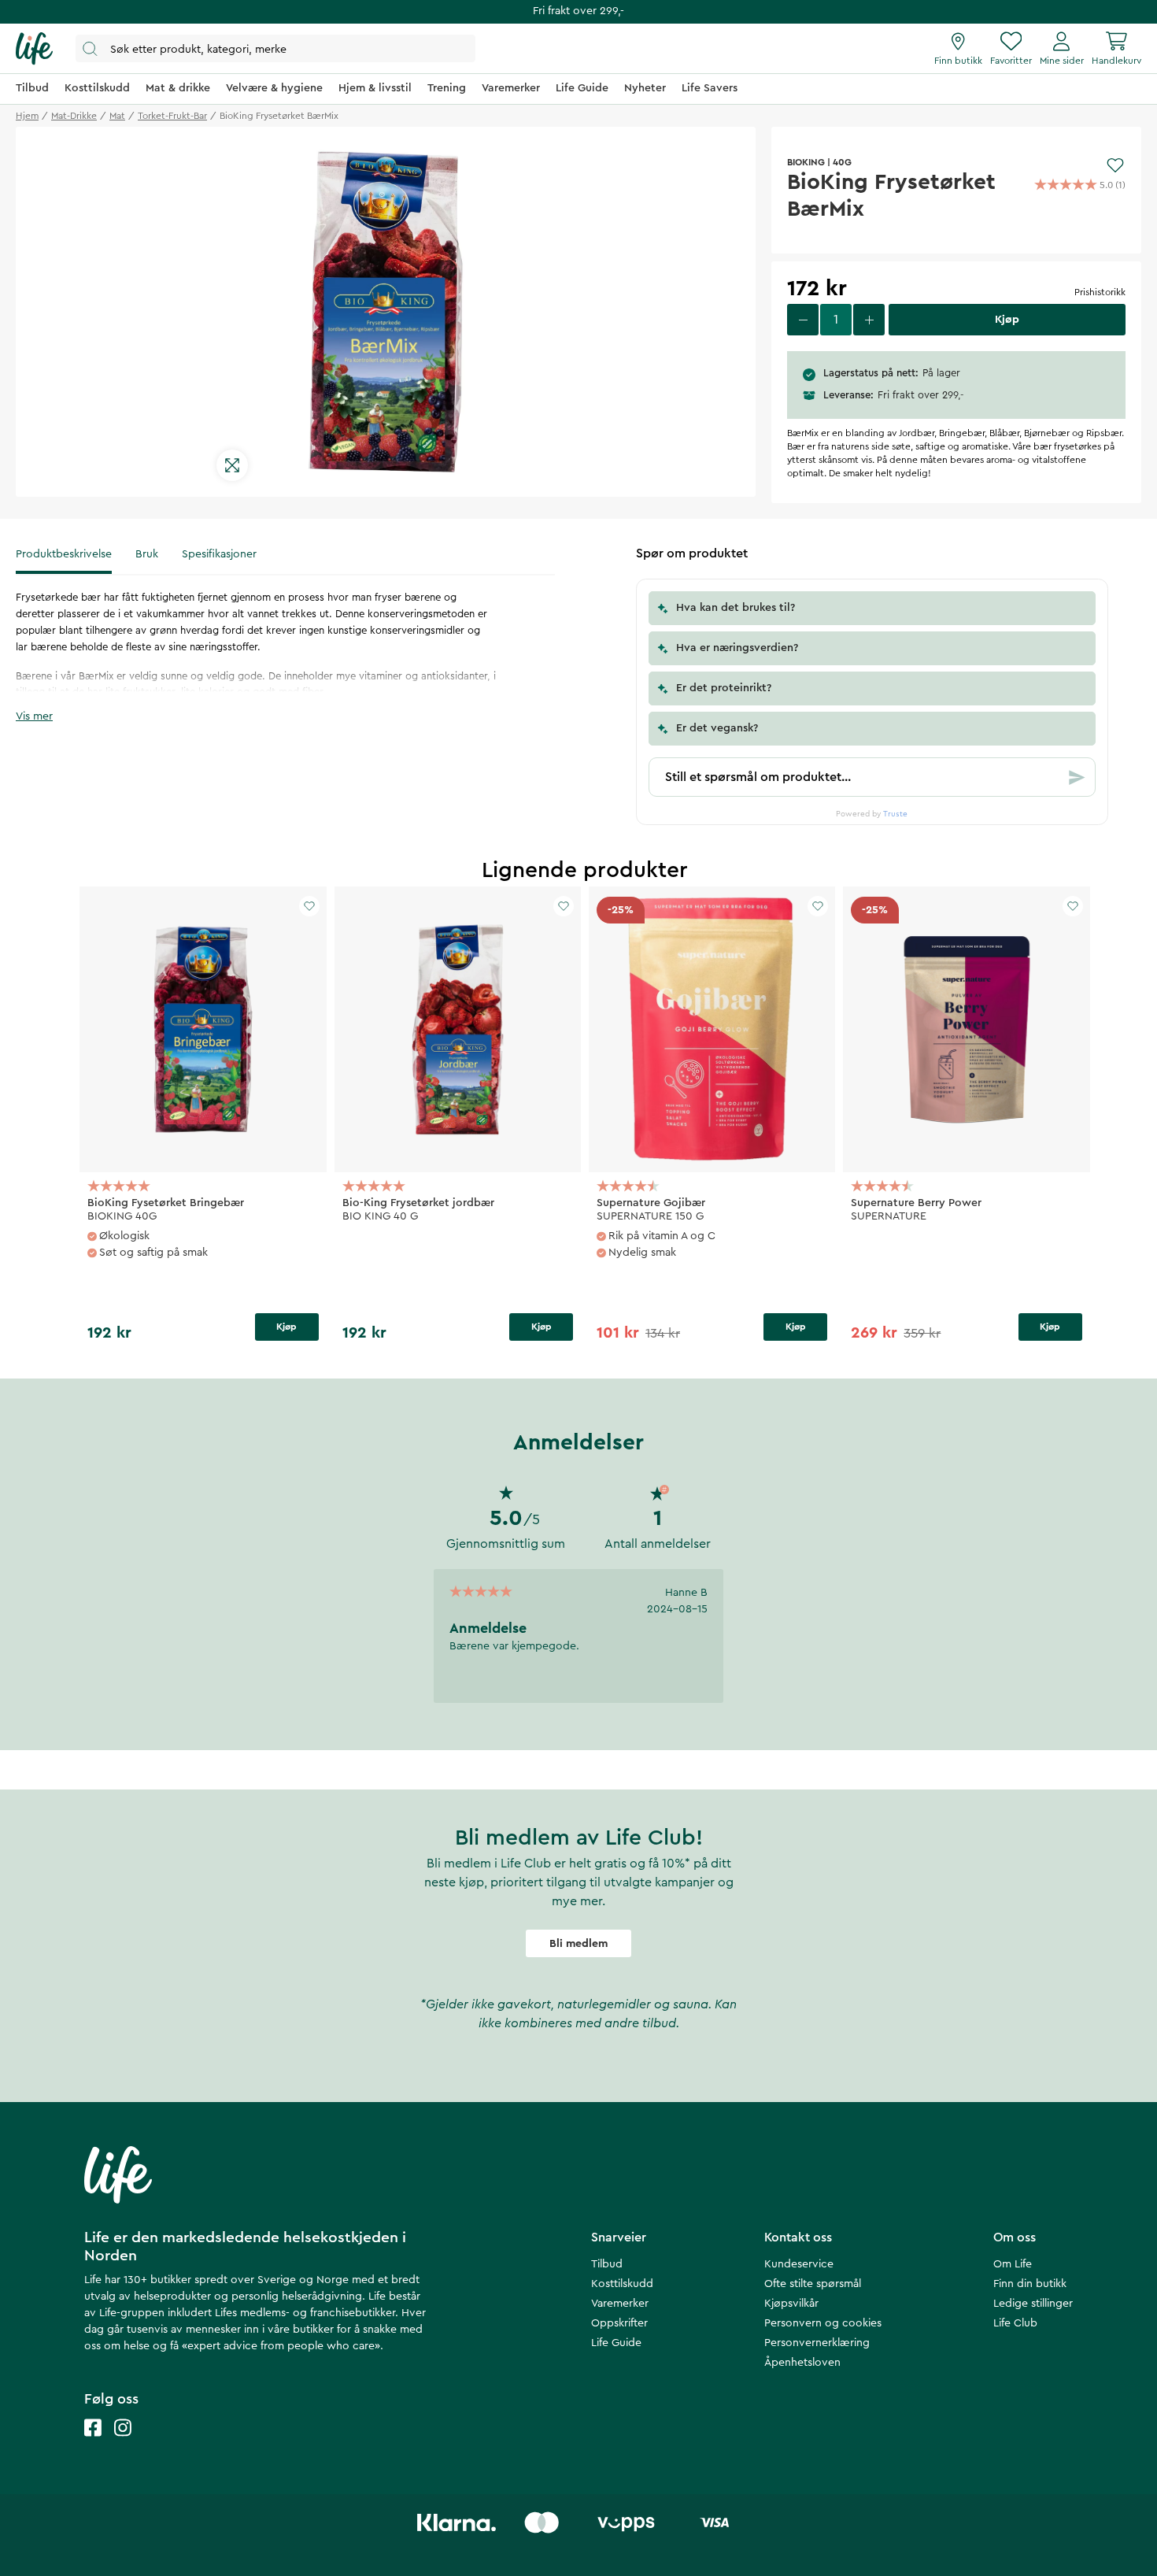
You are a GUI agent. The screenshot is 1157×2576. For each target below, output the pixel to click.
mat (117, 116)
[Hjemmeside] (34, 49)
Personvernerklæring (817, 2343)
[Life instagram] (123, 2443)
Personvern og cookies (823, 2323)
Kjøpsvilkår (791, 2304)
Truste (895, 814)
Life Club (1015, 2323)
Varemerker (620, 2304)
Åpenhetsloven (802, 2363)
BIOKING (806, 162)
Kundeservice (799, 2264)
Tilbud (607, 2264)
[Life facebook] (93, 2443)
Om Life (1013, 2264)
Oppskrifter (619, 2323)
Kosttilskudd (622, 2284)
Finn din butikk (1030, 2284)
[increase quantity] (869, 320)
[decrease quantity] (803, 320)
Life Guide (616, 2343)
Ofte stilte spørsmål (813, 2284)
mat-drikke (74, 116)
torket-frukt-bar (172, 116)
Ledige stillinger (1033, 2304)
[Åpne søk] (275, 48)
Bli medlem (578, 1944)
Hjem (27, 116)
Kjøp (286, 1327)
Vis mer (34, 716)
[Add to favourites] (1115, 165)
